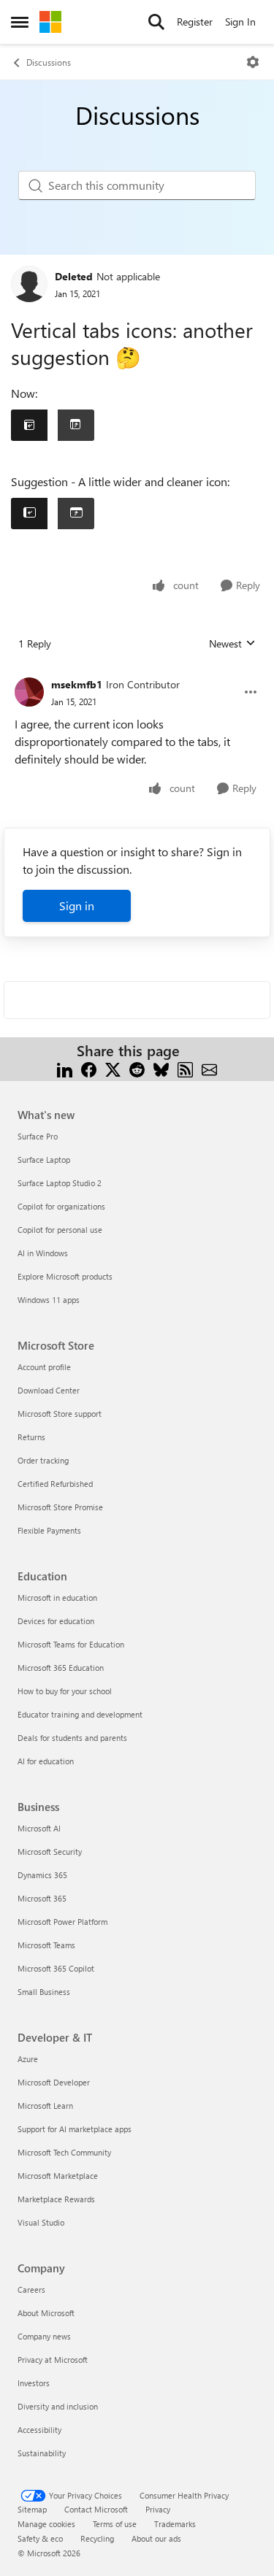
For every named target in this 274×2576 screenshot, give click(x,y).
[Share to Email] (209, 1068)
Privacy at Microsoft (53, 2360)
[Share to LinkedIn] (65, 1068)
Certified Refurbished (55, 1484)
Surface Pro (38, 1136)
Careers (31, 2289)
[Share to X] (113, 1068)
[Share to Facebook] (89, 1068)
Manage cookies (46, 2524)
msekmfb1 (77, 684)
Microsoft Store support (60, 1414)
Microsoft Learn (45, 2106)
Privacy (158, 2509)
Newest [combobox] (232, 644)
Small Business (44, 1992)
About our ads (156, 2538)
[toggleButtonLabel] (253, 62)
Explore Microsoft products (65, 1276)
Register (195, 22)
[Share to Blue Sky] (161, 1068)
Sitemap (32, 2509)
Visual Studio (41, 2222)
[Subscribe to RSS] (185, 1068)
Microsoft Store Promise (60, 1507)
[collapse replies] (137, 673)
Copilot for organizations (61, 1206)
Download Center (49, 1390)
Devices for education (56, 1621)
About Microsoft (46, 2313)
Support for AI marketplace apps (75, 2129)
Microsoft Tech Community (64, 2152)
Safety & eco (40, 2538)
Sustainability (42, 2453)
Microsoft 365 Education (61, 1668)
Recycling (97, 2538)
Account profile (44, 1367)
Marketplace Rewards (56, 2199)
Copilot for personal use (60, 1230)
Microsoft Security (50, 1852)
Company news (44, 2336)
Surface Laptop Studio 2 (60, 1183)
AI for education (46, 1761)
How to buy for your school (65, 1691)
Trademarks (175, 2524)
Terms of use (115, 2524)
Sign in (77, 906)
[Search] (156, 22)
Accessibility (39, 2430)
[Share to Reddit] (137, 1068)
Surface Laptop (44, 1160)
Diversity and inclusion (58, 2406)
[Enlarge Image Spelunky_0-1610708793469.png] (53, 425)
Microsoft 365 (42, 1898)
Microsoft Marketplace (58, 2176)
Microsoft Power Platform (62, 1922)
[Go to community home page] (50, 22)
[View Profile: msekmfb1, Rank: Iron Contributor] (29, 692)
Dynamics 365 (42, 1875)
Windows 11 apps (49, 1300)
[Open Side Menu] (20, 22)
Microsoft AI (39, 1828)
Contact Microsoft (96, 2509)
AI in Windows (43, 1253)
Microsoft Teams (46, 1945)
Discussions (49, 62)
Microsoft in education (57, 1597)
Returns (31, 1437)
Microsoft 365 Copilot (56, 1968)
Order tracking (43, 1460)
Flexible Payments (49, 1530)
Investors (34, 2383)
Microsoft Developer (54, 2082)
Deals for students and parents (72, 1738)
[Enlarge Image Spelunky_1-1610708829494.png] (53, 514)
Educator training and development (80, 1714)
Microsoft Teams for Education (71, 1644)
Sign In (240, 22)
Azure (28, 2059)
